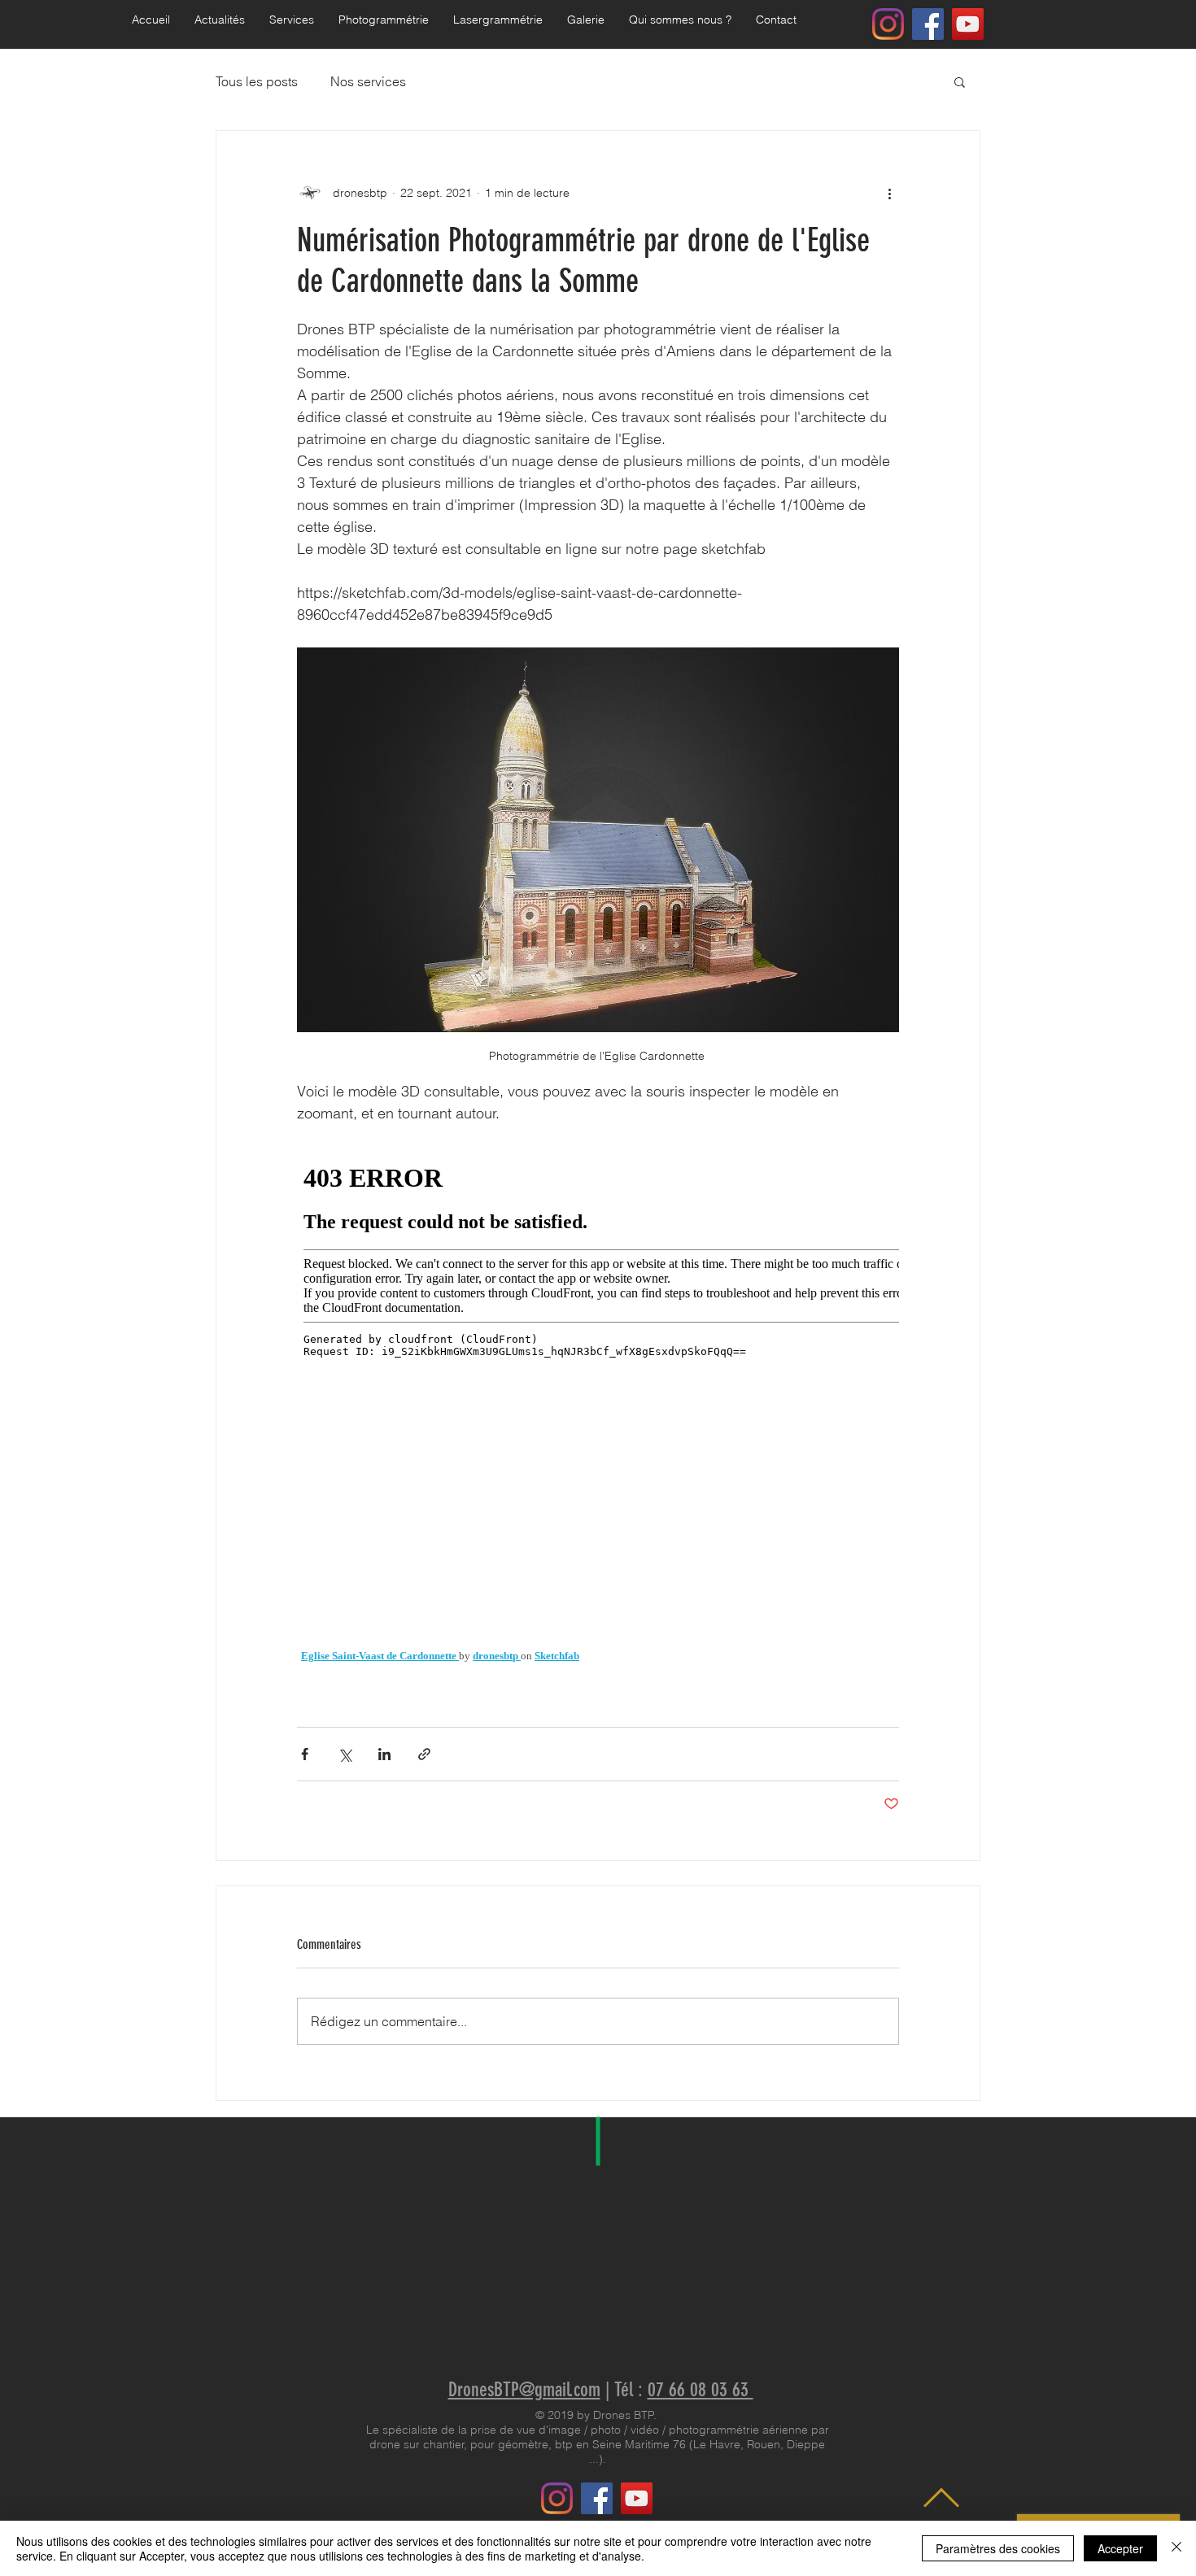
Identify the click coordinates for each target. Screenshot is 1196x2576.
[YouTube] (968, 24)
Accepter (1120, 2548)
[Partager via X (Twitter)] (345, 1754)
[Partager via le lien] (424, 1754)
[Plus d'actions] (889, 193)
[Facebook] (928, 24)
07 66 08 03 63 (701, 2390)
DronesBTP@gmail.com (524, 2390)
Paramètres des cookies (998, 2548)
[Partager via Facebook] (305, 1754)
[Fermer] (1176, 2548)
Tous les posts (257, 81)
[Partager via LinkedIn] (384, 1754)
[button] (384, 20)
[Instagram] (888, 24)
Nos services (368, 81)
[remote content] (598, 1406)
